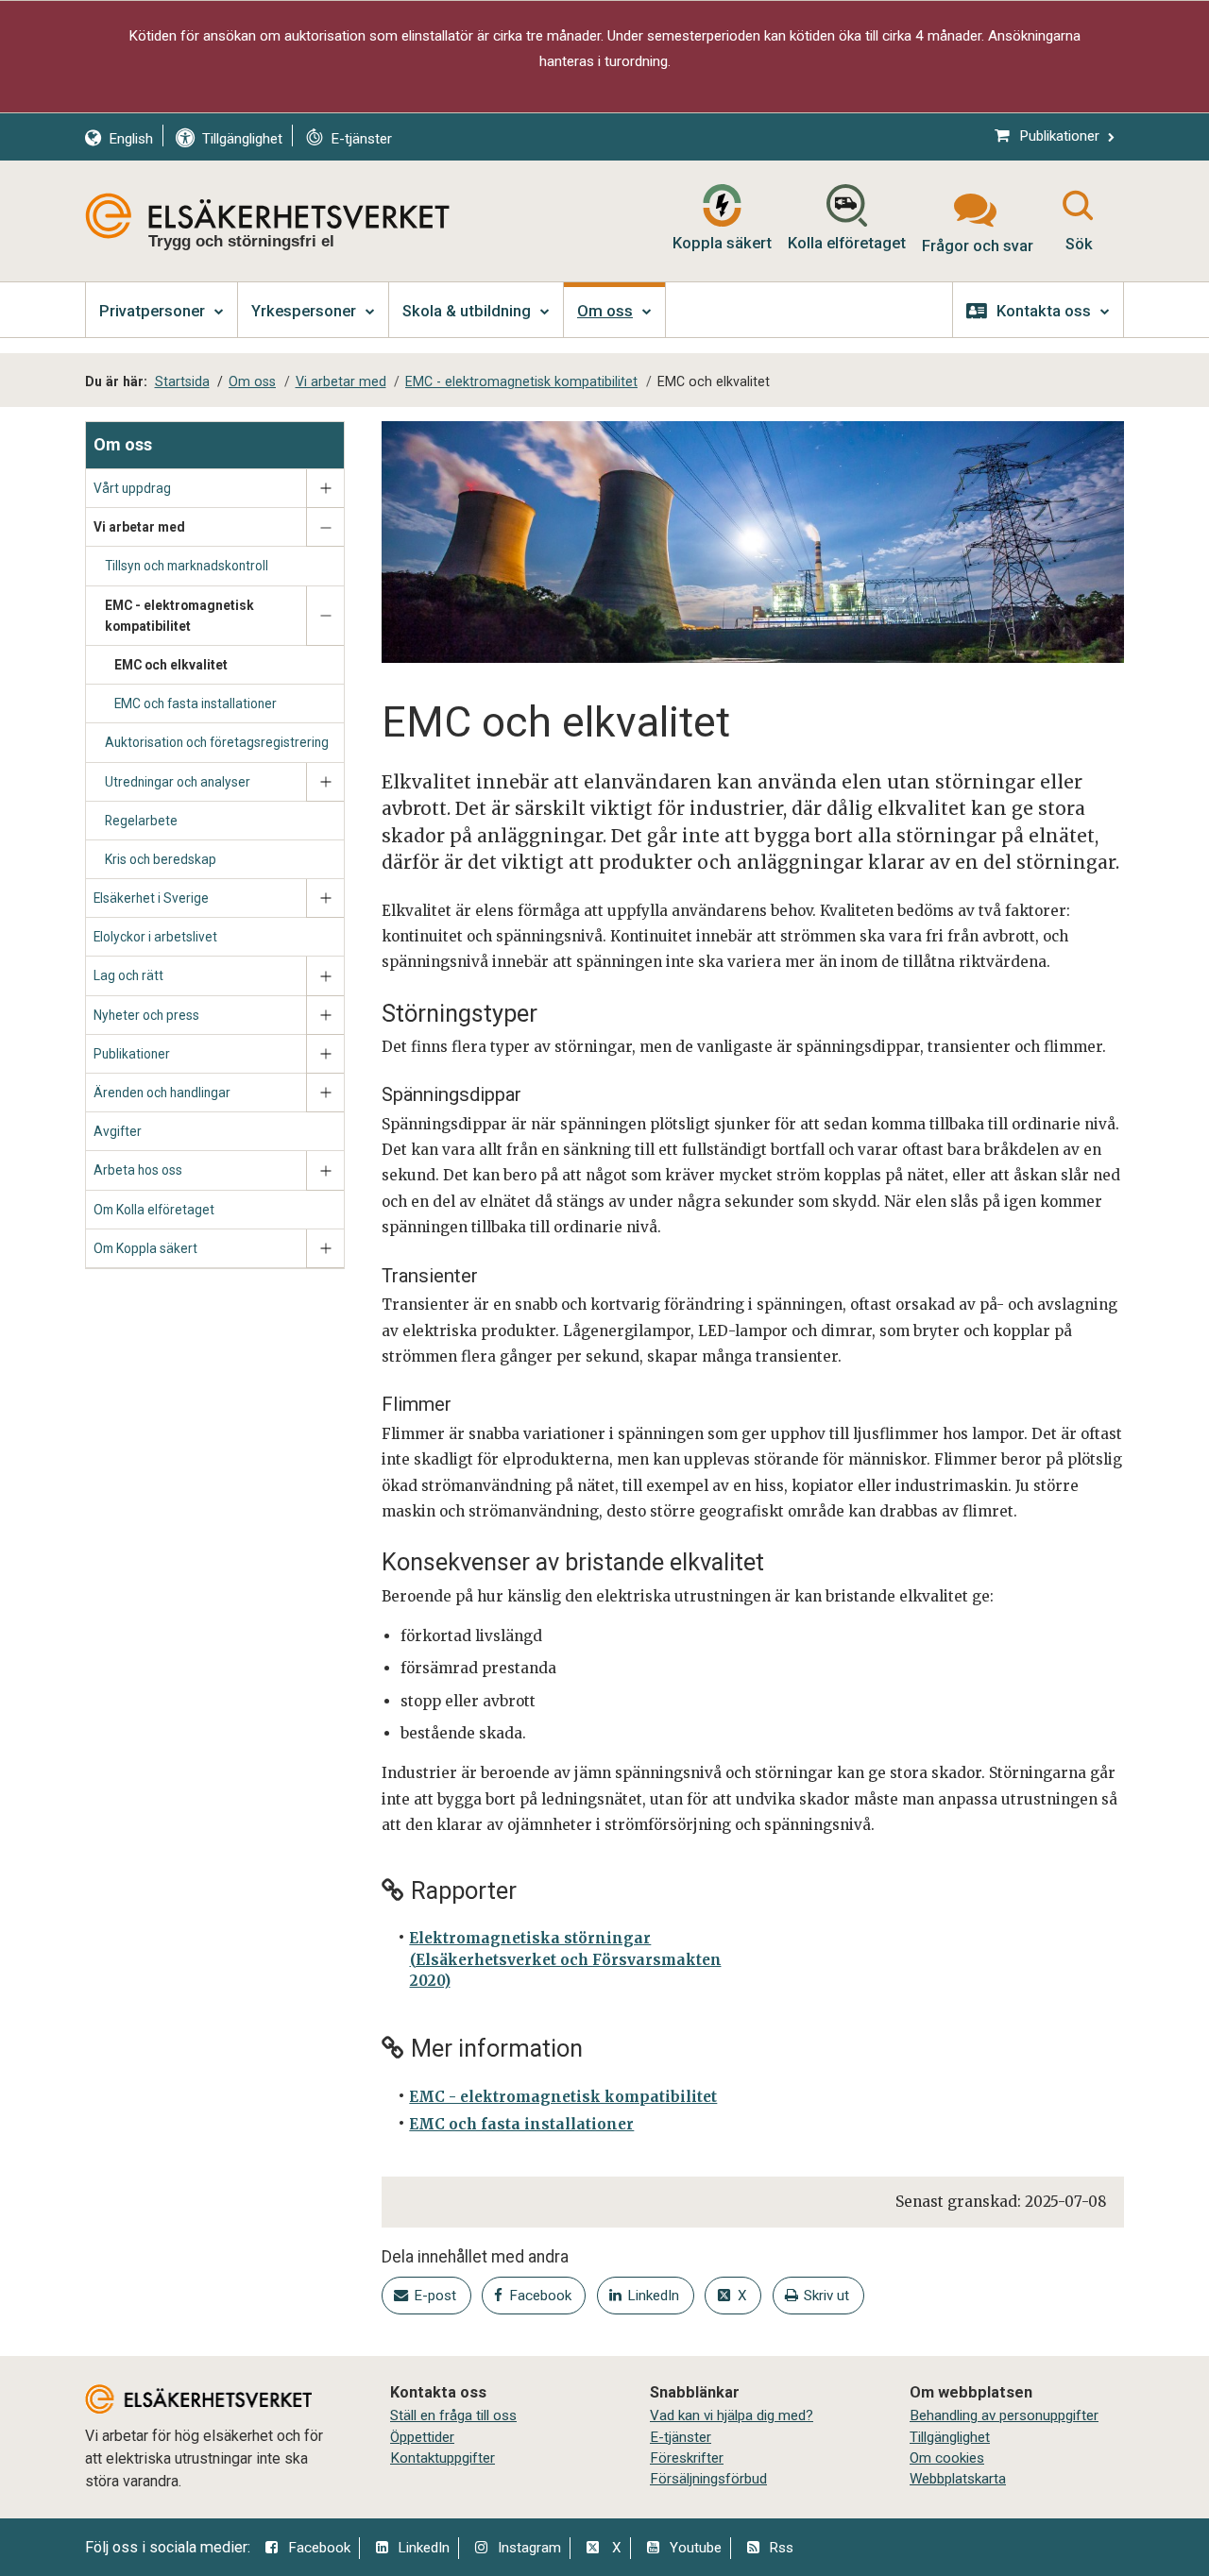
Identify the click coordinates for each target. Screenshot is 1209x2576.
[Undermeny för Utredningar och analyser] (325, 782)
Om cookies (947, 2458)
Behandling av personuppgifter (1004, 2415)
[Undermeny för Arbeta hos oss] (325, 1170)
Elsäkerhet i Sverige (151, 898)
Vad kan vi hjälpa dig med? (732, 2415)
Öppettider (422, 2437)
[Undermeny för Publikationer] (325, 1054)
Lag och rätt (128, 975)
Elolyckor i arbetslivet (155, 937)
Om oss (123, 444)
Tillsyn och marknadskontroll (187, 566)
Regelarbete (141, 821)
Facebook (319, 2548)
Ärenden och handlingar (162, 1093)
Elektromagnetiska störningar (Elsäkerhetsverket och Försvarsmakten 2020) (565, 1959)
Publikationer (132, 1054)
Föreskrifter (687, 2458)
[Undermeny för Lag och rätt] (325, 976)
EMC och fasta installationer (196, 703)
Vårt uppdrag (132, 488)
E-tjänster (681, 2437)
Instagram (529, 2548)
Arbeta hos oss (138, 1170)
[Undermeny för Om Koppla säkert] (325, 1249)
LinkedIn (424, 2548)
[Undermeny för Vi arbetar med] (325, 527)
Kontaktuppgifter (443, 2458)
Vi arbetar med (139, 527)
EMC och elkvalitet (171, 665)
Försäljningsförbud (708, 2479)
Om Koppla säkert (145, 1248)
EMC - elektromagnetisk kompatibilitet (179, 616)
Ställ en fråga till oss (453, 2415)
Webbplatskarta (958, 2479)
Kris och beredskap (161, 859)
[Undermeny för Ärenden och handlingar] (325, 1093)
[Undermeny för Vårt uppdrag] (325, 489)
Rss (781, 2548)
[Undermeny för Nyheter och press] (325, 1016)
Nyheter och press (146, 1015)
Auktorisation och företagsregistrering (217, 742)
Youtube (696, 2548)
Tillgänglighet (950, 2437)
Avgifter (118, 1131)
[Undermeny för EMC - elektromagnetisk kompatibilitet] (325, 616)
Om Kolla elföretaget (154, 1210)
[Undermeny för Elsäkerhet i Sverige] (325, 898)
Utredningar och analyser (178, 782)
